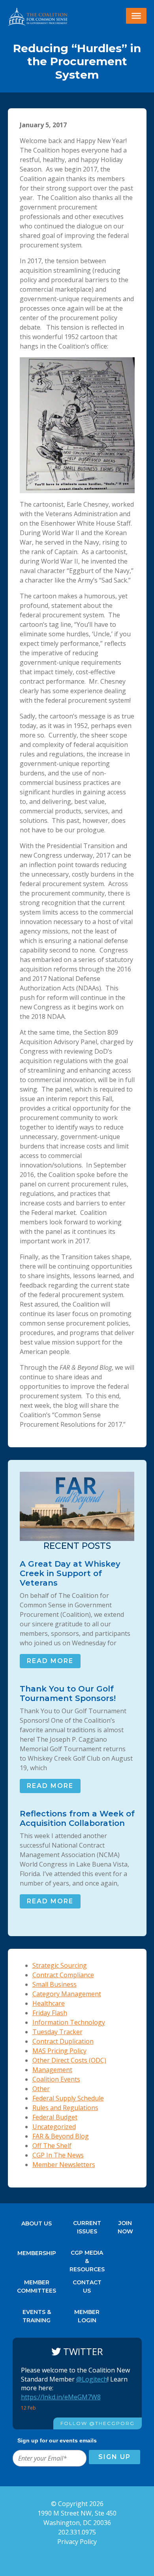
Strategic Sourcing (60, 1965)
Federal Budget (55, 2117)
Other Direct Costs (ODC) (69, 2060)
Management (52, 2070)
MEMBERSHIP (37, 2253)
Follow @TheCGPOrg (98, 2423)
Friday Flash (50, 2013)
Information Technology (69, 2022)
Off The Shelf (52, 2146)
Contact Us (87, 2285)
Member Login (87, 2314)
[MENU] (136, 16)
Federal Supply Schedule (68, 2098)
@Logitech (92, 2379)
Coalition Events (56, 2079)
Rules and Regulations (65, 2108)
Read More (50, 1661)
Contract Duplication (63, 2041)
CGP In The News (58, 2155)
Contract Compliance (63, 1975)
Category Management (67, 1994)
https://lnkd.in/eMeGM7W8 (61, 2397)
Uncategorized (54, 2127)
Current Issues (87, 2225)
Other (41, 2089)
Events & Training (37, 2314)
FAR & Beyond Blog (61, 2136)
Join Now (125, 2225)
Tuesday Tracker (57, 2032)
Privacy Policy (77, 2542)
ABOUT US (37, 2223)
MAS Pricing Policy (59, 2051)
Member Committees (37, 2285)
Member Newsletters (64, 2165)
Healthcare (49, 2003)
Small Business (54, 1984)
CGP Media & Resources (87, 2255)
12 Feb (29, 2408)
